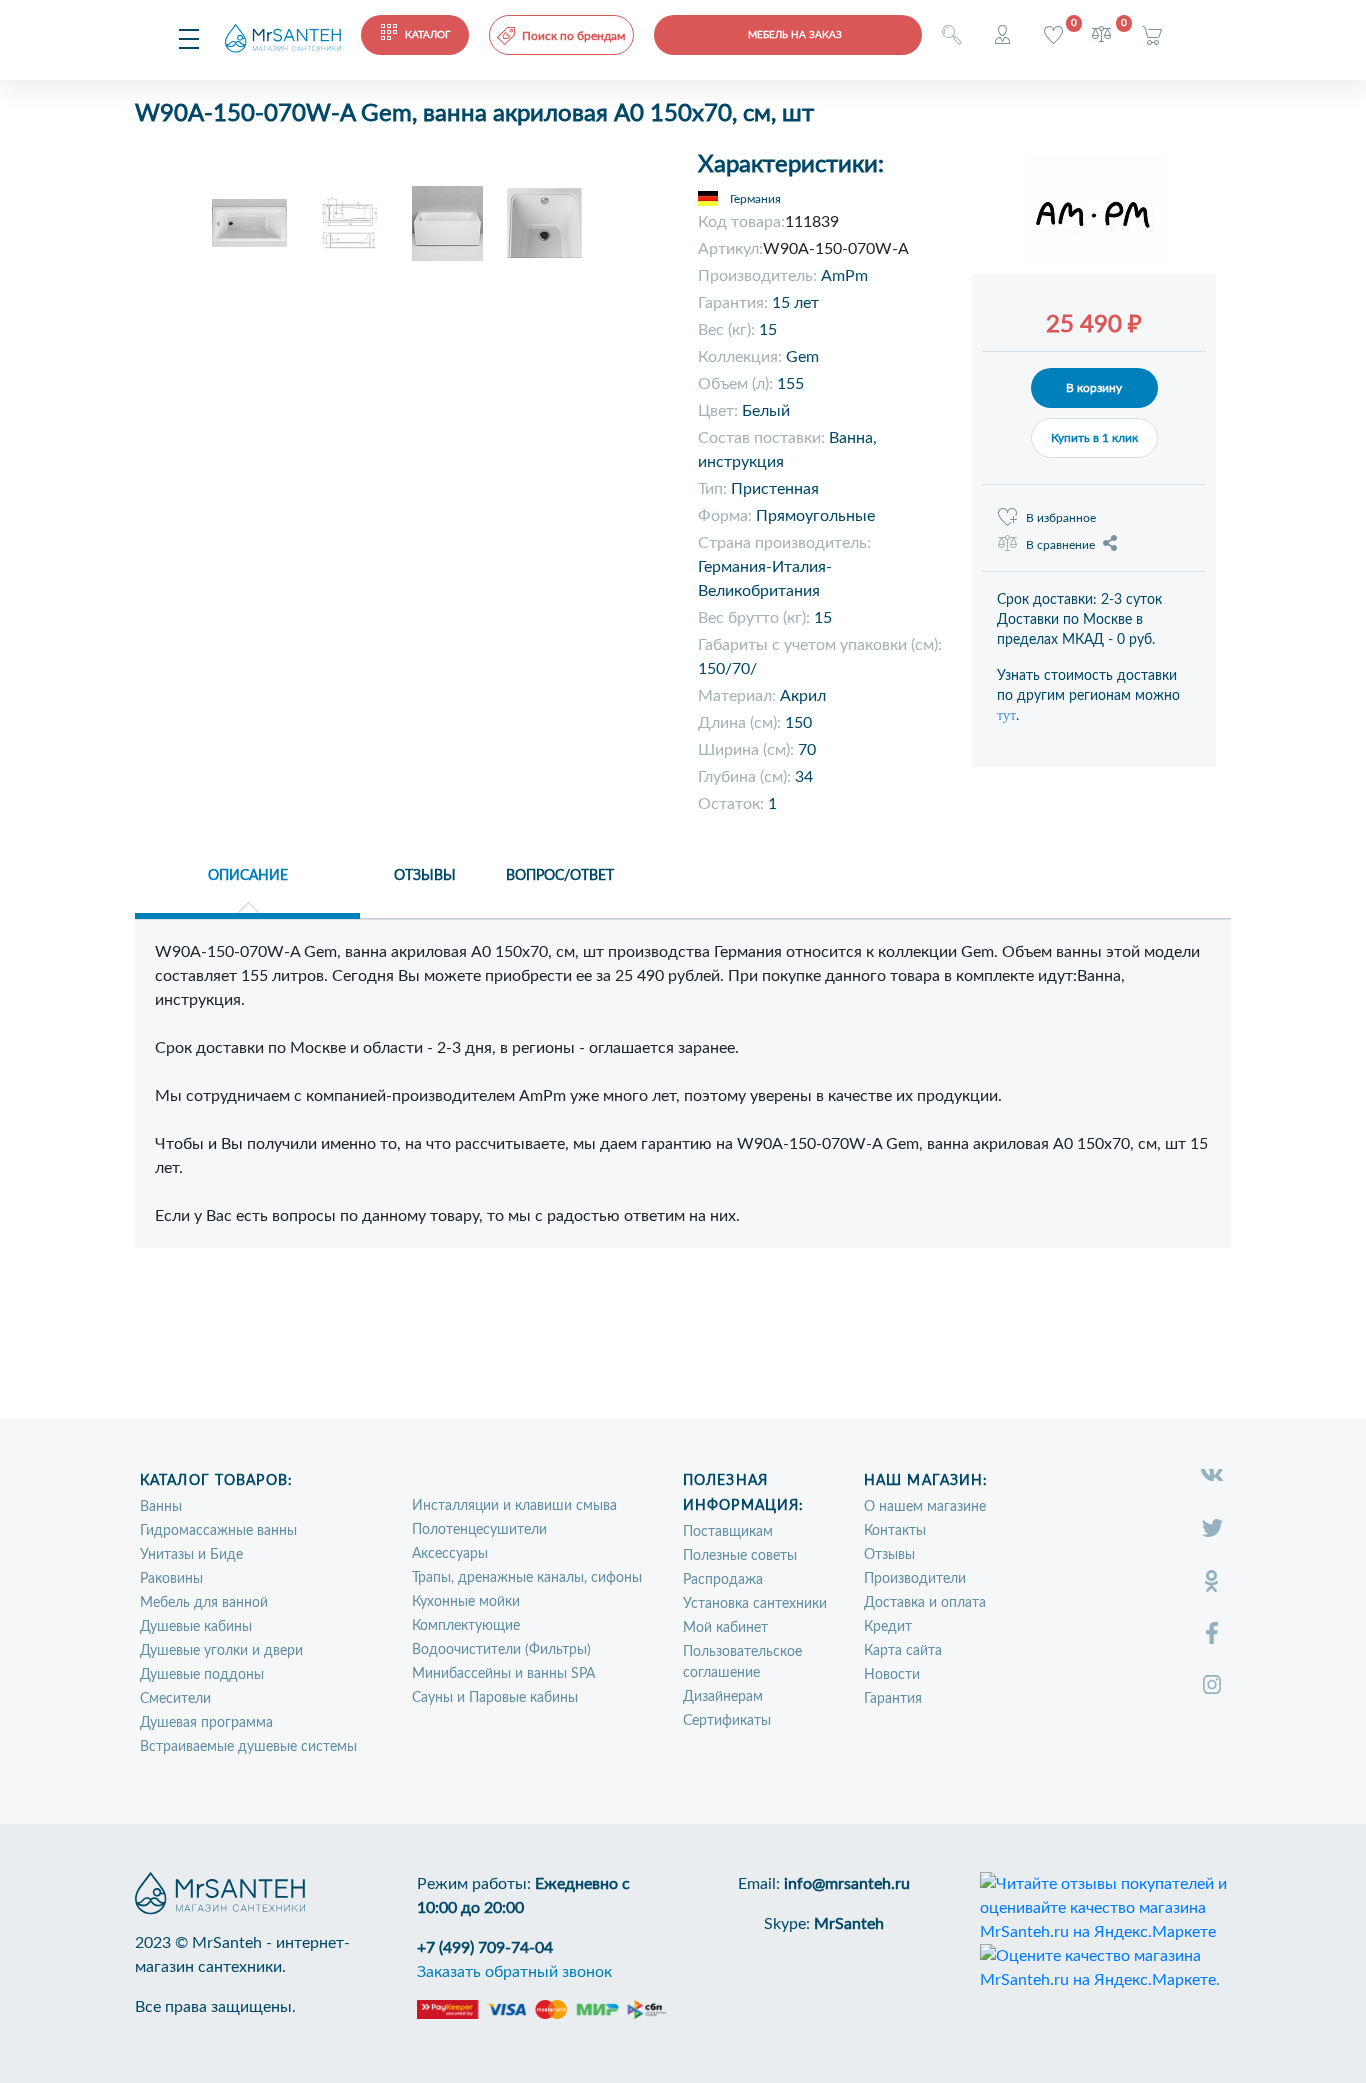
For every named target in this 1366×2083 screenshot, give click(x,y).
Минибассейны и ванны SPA (503, 1674)
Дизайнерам (723, 1697)
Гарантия (893, 1699)
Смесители (175, 1699)
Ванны (161, 1507)
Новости (892, 1675)
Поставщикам (728, 1532)
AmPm (844, 276)
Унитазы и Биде (191, 1555)
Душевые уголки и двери (221, 1651)
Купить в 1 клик (1094, 438)
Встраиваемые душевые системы (248, 1747)
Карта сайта (903, 1651)
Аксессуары (450, 1554)
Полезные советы (740, 1556)
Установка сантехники (755, 1604)
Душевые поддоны (202, 1675)
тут (1006, 715)
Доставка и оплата (925, 1603)
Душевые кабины (196, 1627)
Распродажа (723, 1580)
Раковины (171, 1579)
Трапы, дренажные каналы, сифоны (527, 1578)
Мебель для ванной (204, 1603)
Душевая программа (206, 1723)
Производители (915, 1579)
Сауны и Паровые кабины (495, 1698)
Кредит (888, 1627)
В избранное (1061, 518)
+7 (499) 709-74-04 (485, 1948)
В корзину (1094, 388)
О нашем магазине (925, 1507)
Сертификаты (727, 1721)
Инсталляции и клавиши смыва (514, 1506)
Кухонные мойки (466, 1602)
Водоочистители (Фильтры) (501, 1650)
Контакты (895, 1531)
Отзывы (889, 1555)
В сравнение (1060, 545)
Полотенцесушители (479, 1530)
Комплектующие (466, 1626)
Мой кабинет (725, 1628)
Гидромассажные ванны (218, 1531)
